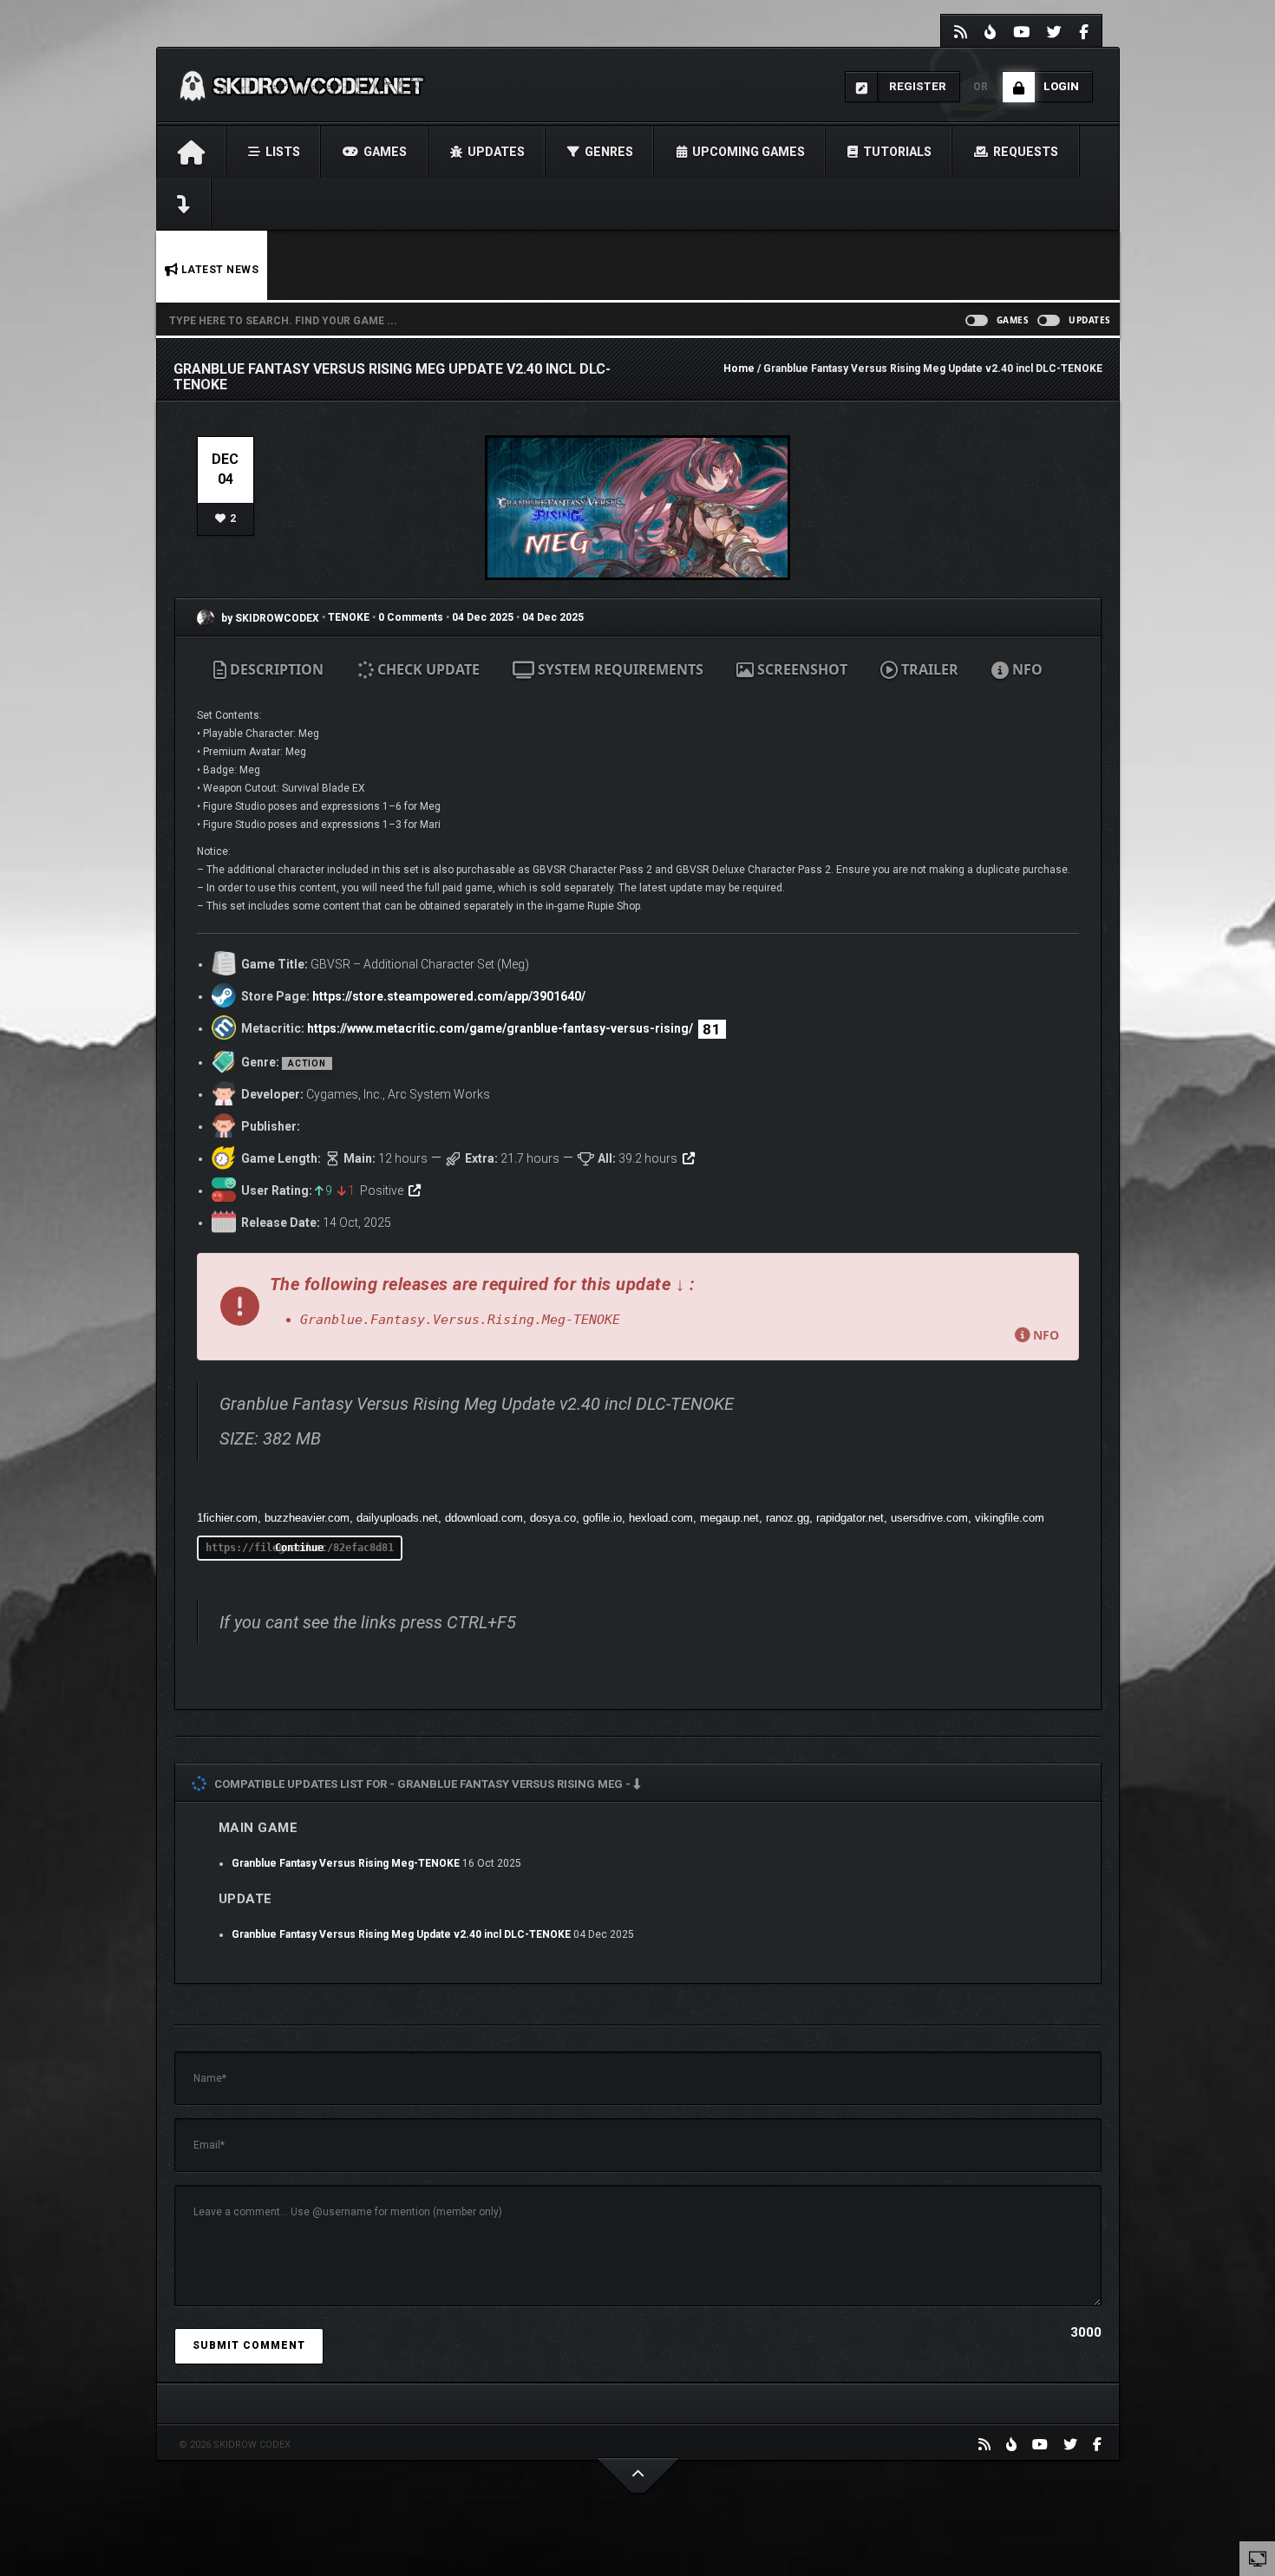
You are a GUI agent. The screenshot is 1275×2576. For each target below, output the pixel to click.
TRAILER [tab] (928, 669)
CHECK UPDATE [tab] (427, 669)
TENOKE (350, 618)
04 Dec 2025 (483, 618)
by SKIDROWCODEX (269, 618)
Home (739, 368)
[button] (638, 1307)
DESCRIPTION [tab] (275, 669)
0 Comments (411, 618)
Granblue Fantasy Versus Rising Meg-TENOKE (346, 1863)
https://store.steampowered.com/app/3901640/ (449, 996)
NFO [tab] (1026, 669)
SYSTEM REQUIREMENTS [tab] (619, 669)
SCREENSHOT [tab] (801, 669)
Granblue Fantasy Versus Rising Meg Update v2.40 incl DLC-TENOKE (401, 1934)
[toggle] (1258, 2558)
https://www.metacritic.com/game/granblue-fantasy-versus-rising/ (500, 1028)
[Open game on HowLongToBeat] (689, 1158)
